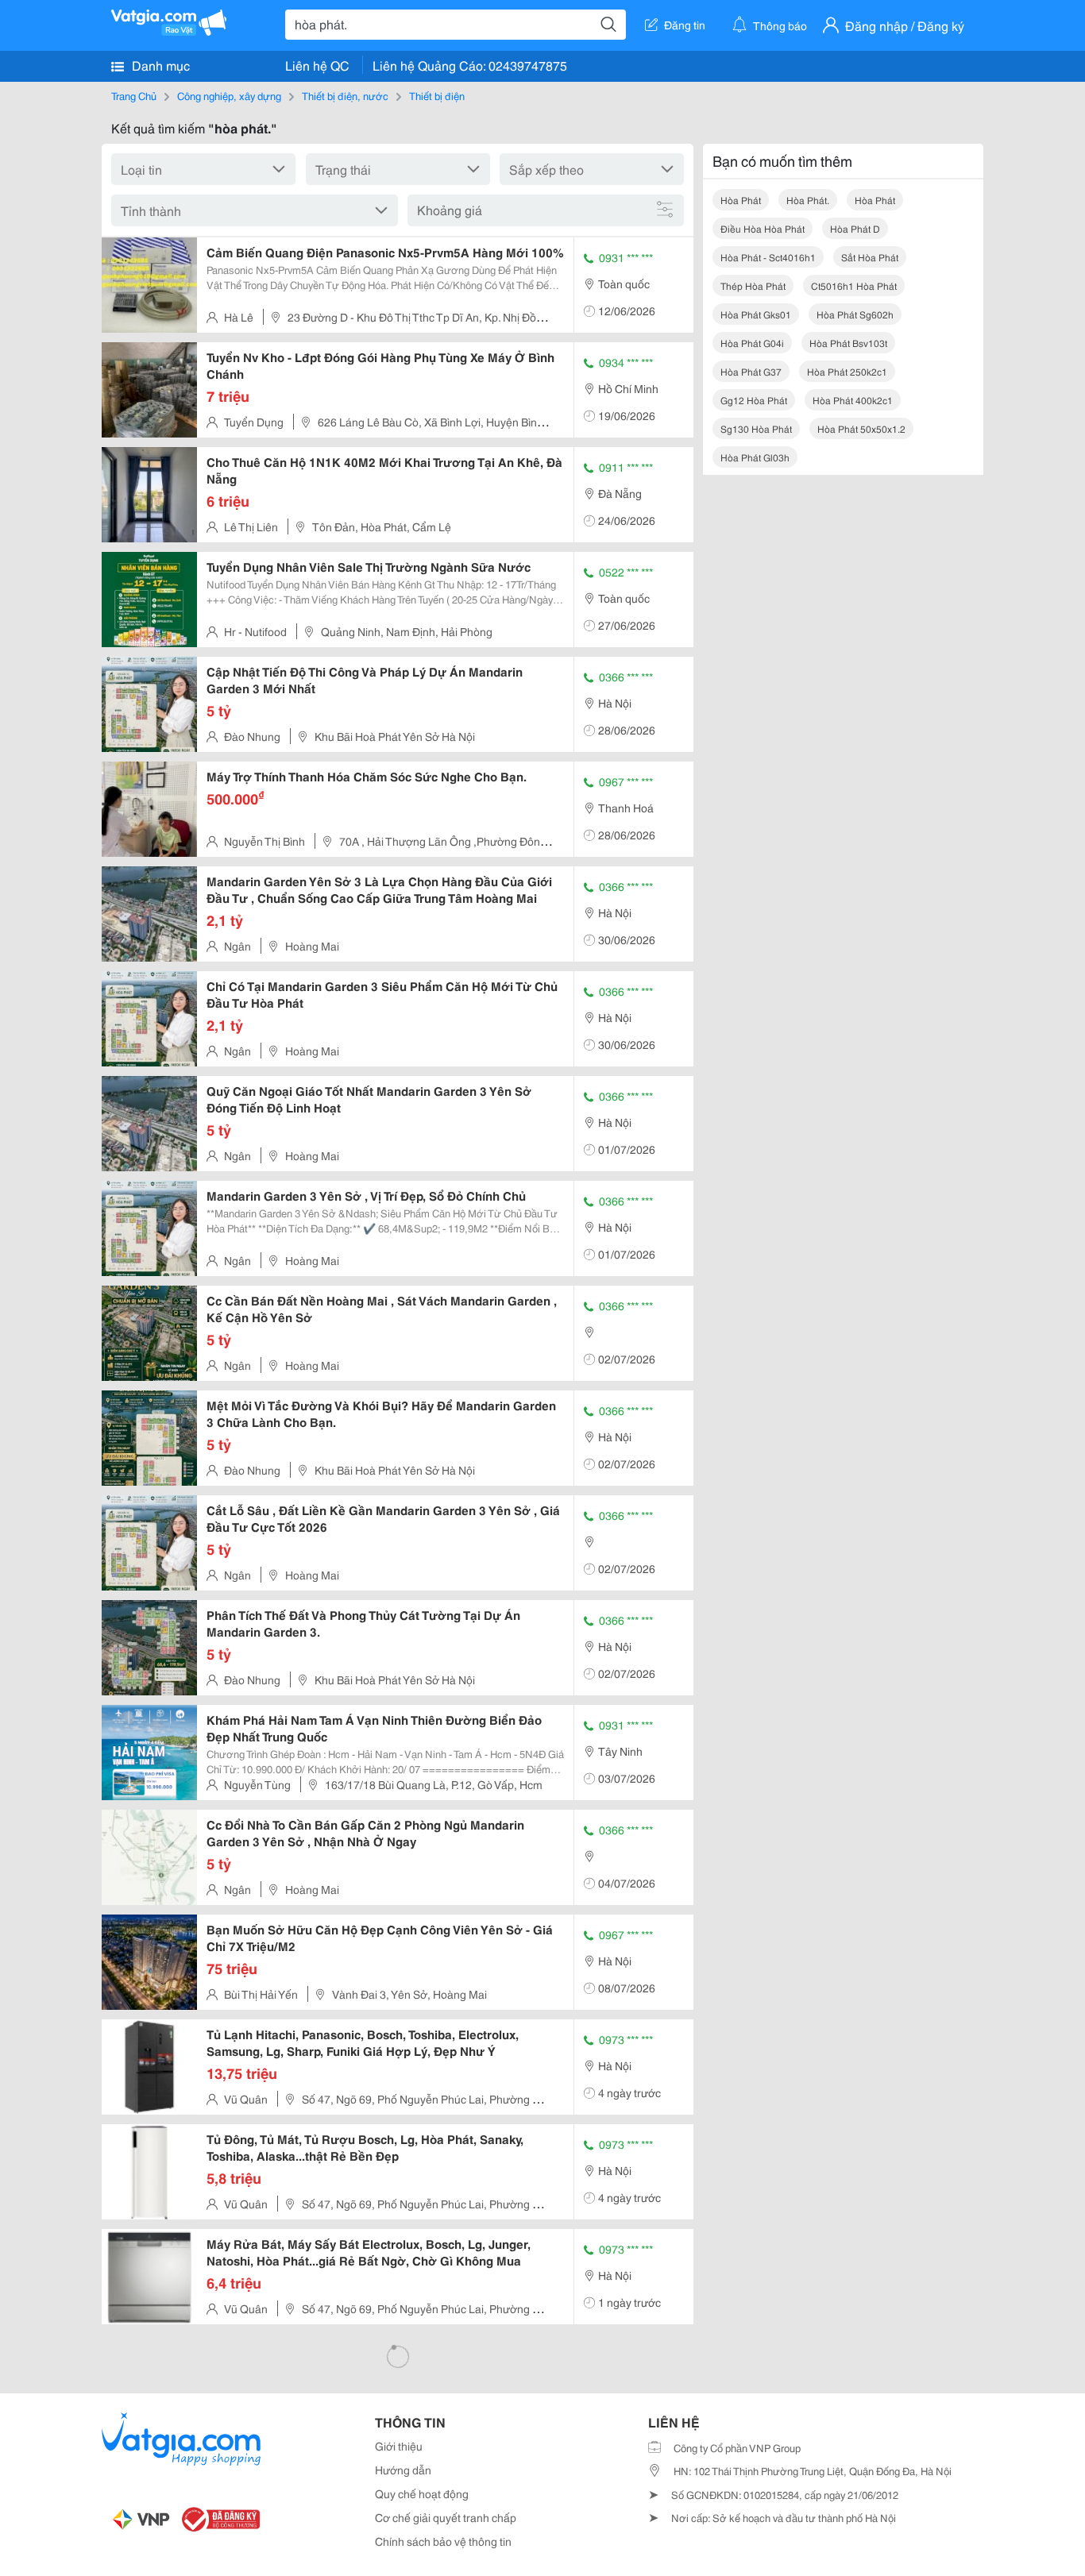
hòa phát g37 (751, 371)
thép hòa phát (753, 285)
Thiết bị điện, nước (345, 95)
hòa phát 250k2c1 (847, 371)
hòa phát (741, 200)
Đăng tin (685, 25)
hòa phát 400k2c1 (853, 400)
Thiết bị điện (437, 95)
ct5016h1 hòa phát (854, 285)
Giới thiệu (399, 2446)
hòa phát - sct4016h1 (768, 257)
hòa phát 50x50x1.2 (861, 428)
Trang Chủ (134, 95)
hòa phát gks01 (756, 314)
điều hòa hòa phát (763, 228)
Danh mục (159, 65)
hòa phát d (855, 228)
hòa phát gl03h (755, 457)
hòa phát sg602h (855, 314)
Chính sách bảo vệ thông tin (443, 2541)
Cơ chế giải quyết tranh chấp (446, 2517)
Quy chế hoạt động (422, 2493)
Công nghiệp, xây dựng (229, 95)
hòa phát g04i (752, 343)
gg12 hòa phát (754, 400)
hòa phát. (808, 200)
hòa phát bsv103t (848, 343)
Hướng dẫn (403, 2470)
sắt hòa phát (870, 257)
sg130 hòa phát (756, 428)
